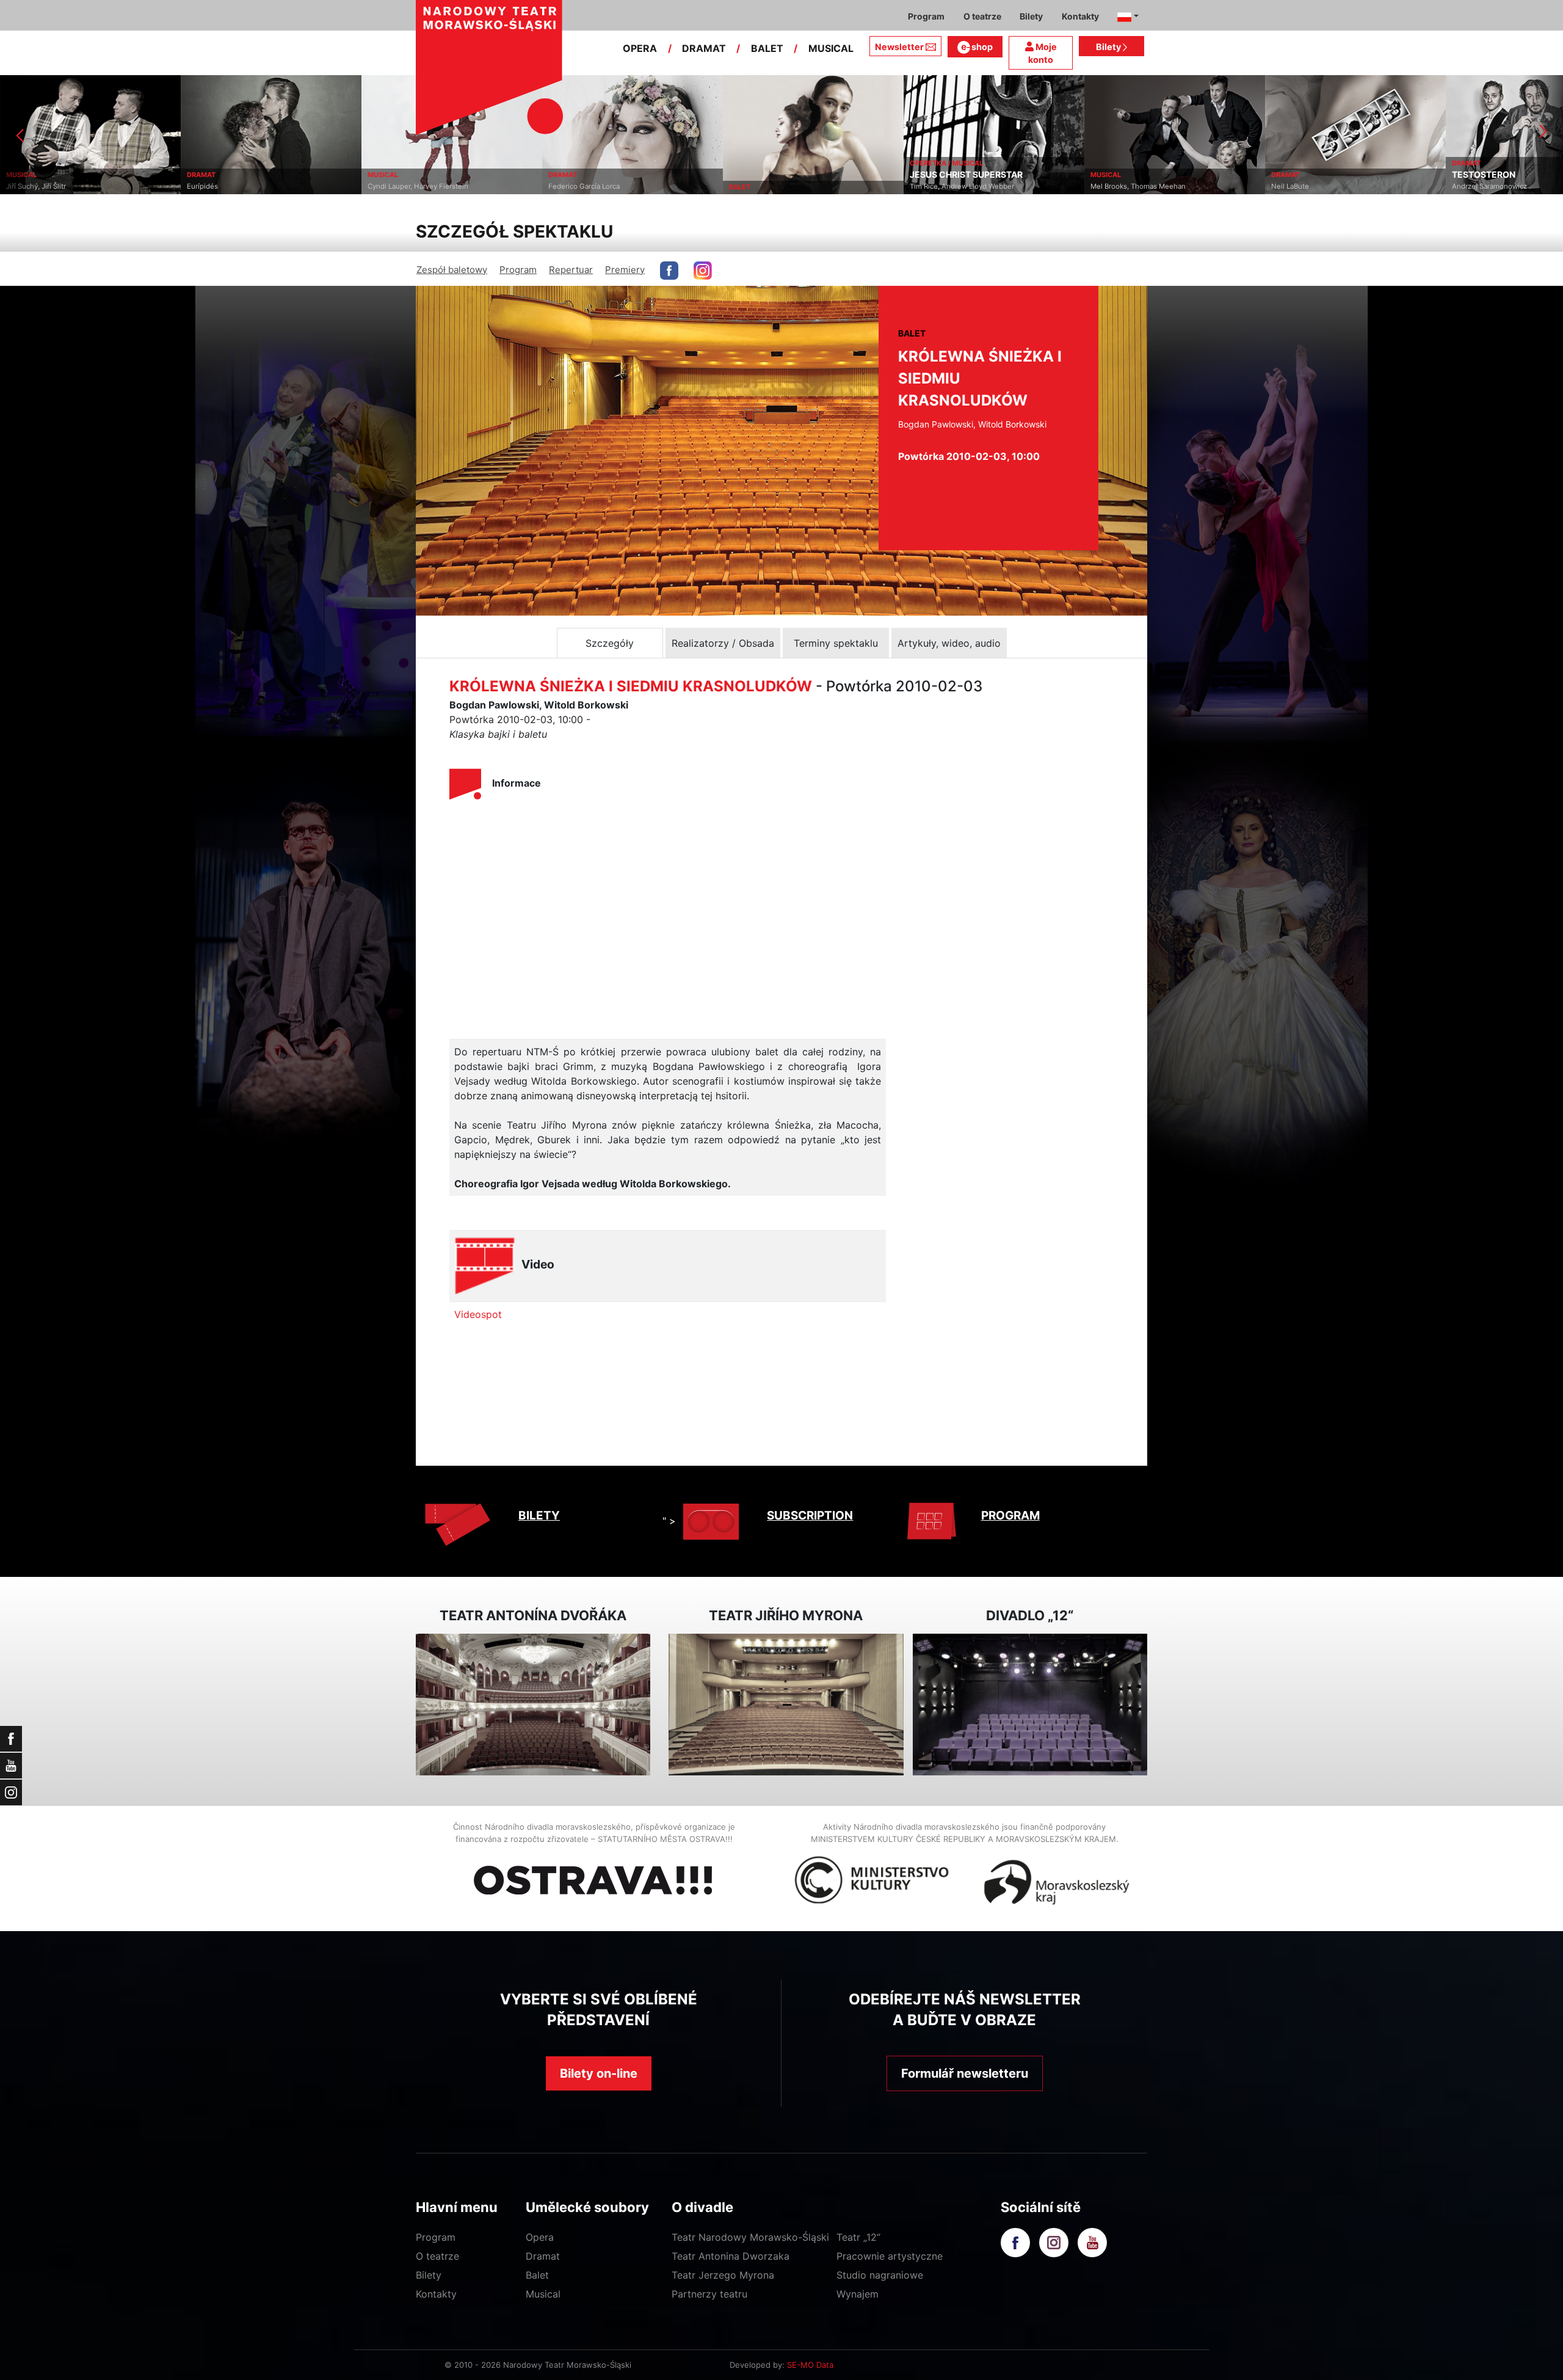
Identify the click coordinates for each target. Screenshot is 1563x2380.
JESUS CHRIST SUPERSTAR (785, 175)
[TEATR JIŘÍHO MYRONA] (786, 1705)
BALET (767, 48)
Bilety (1109, 47)
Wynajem (858, 2294)
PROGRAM (1010, 1516)
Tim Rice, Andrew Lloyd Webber (781, 186)
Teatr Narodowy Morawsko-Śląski (750, 2237)
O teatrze (437, 2256)
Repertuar (571, 270)
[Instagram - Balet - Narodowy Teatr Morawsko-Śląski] (703, 271)
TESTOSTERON (1303, 175)
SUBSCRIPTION (810, 1516)
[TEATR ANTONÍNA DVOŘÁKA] (533, 1705)
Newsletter (899, 47)
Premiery (625, 270)
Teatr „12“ (858, 2237)
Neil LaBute (1109, 186)
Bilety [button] (1031, 16)
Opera (540, 2237)
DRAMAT (704, 48)
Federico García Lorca (403, 186)
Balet (537, 2275)
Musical (543, 2294)
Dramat (543, 2256)
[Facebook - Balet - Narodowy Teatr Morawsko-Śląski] (669, 271)
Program (518, 270)
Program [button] (926, 16)
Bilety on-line (599, 2073)
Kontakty (436, 2294)
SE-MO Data (810, 2365)
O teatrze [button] (982, 16)
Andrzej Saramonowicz (1309, 186)
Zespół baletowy (452, 270)
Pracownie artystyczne (890, 2256)
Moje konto (1043, 53)
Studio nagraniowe (880, 2275)
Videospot (478, 1314)
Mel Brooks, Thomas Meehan (957, 186)
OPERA (640, 48)
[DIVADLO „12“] (1030, 1705)
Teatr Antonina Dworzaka (731, 2256)
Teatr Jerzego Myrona (723, 2275)
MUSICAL (831, 48)
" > (669, 1521)
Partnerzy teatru (709, 2294)
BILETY (539, 1516)
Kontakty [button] (1080, 16)
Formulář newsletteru (965, 2073)
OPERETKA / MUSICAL (766, 163)
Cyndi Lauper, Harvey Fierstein (237, 186)
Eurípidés (22, 186)
